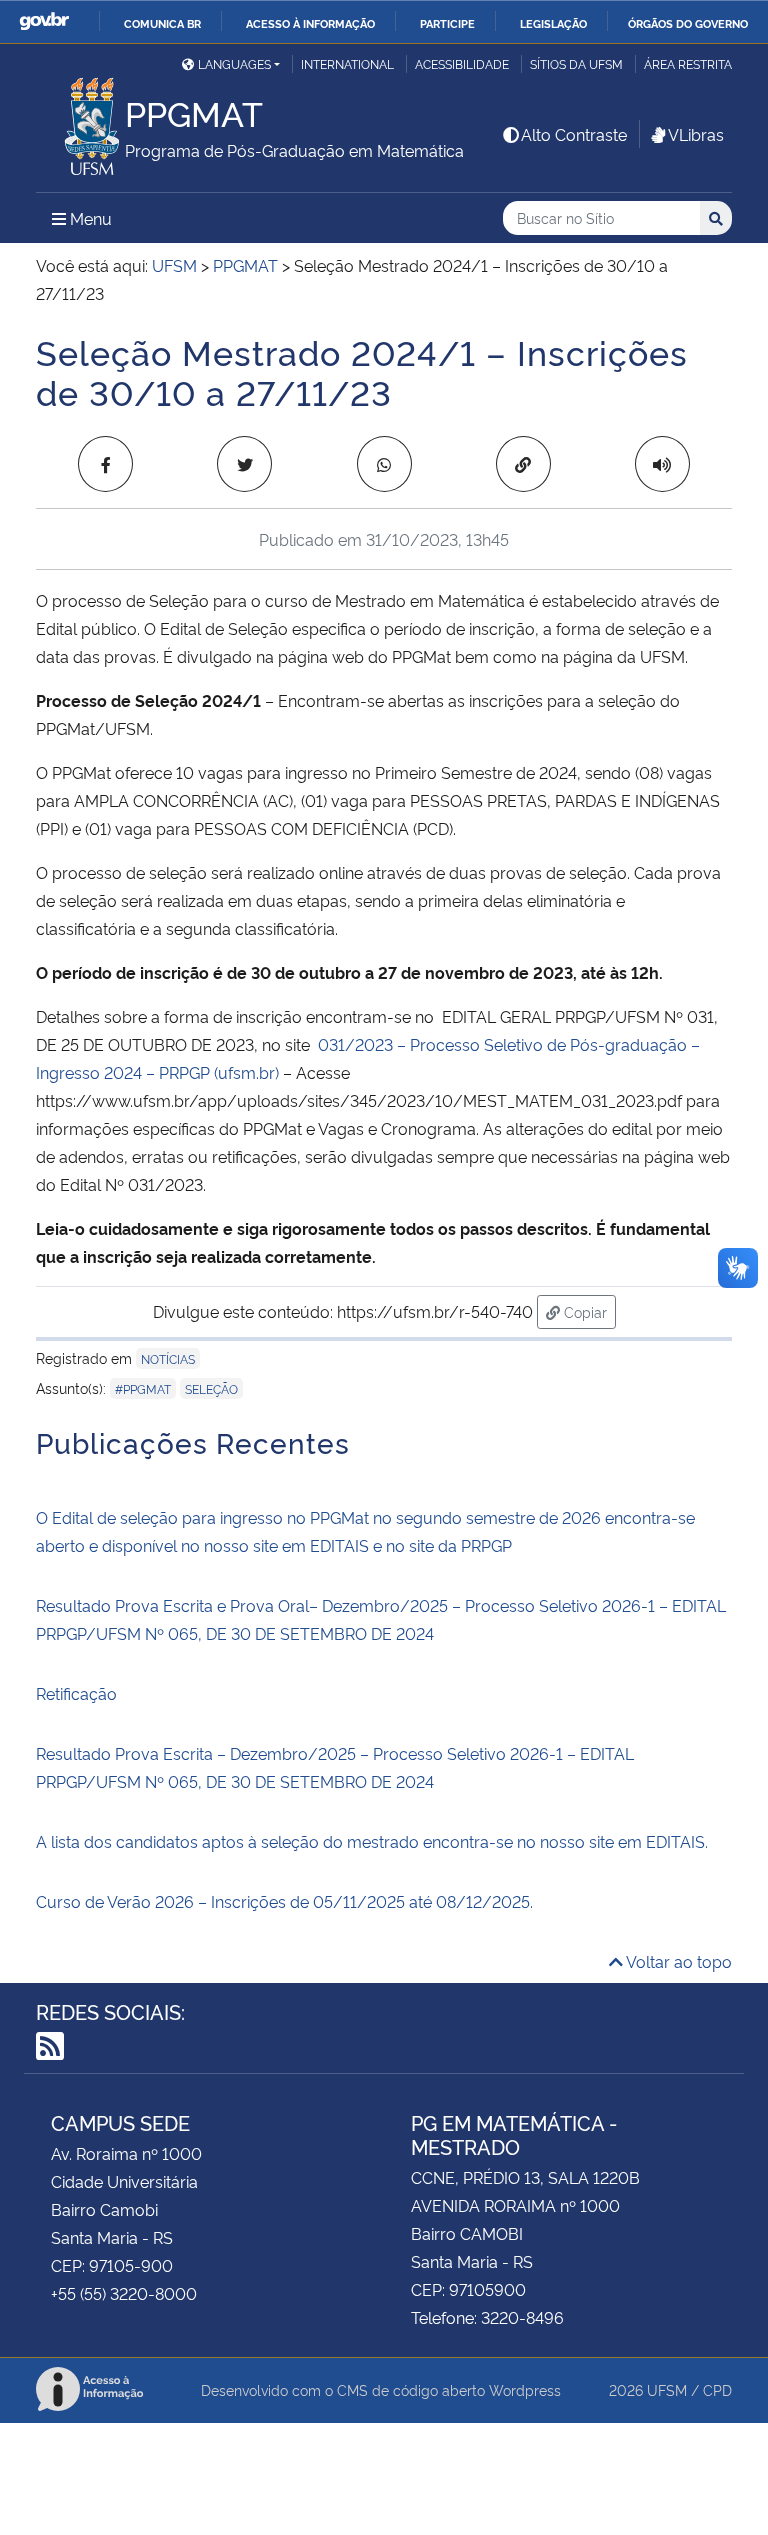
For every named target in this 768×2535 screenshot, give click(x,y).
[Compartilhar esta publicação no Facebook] (105, 464)
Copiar (588, 1311)
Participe (447, 23)
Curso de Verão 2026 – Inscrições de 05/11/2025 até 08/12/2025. (284, 1901)
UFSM (667, 2389)
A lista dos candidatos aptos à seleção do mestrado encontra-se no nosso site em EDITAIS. (372, 1841)
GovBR (44, 21)
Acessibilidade (462, 63)
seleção (211, 1388)
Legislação (553, 23)
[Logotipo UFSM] (80, 121)
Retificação (76, 1693)
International (347, 63)
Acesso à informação (310, 23)
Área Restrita (688, 63)
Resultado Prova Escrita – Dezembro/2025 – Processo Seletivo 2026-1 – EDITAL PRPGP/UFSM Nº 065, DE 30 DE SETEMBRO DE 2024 (335, 1767)
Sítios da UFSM (576, 63)
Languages (234, 63)
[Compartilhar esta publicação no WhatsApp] (384, 464)
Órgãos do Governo (688, 23)
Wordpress (525, 2389)
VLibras (696, 134)
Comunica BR (162, 23)
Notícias (168, 1358)
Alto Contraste (574, 134)
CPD (717, 2389)
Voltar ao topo (677, 1961)
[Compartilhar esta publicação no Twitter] (244, 464)
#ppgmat (143, 1388)
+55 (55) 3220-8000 (124, 2293)
